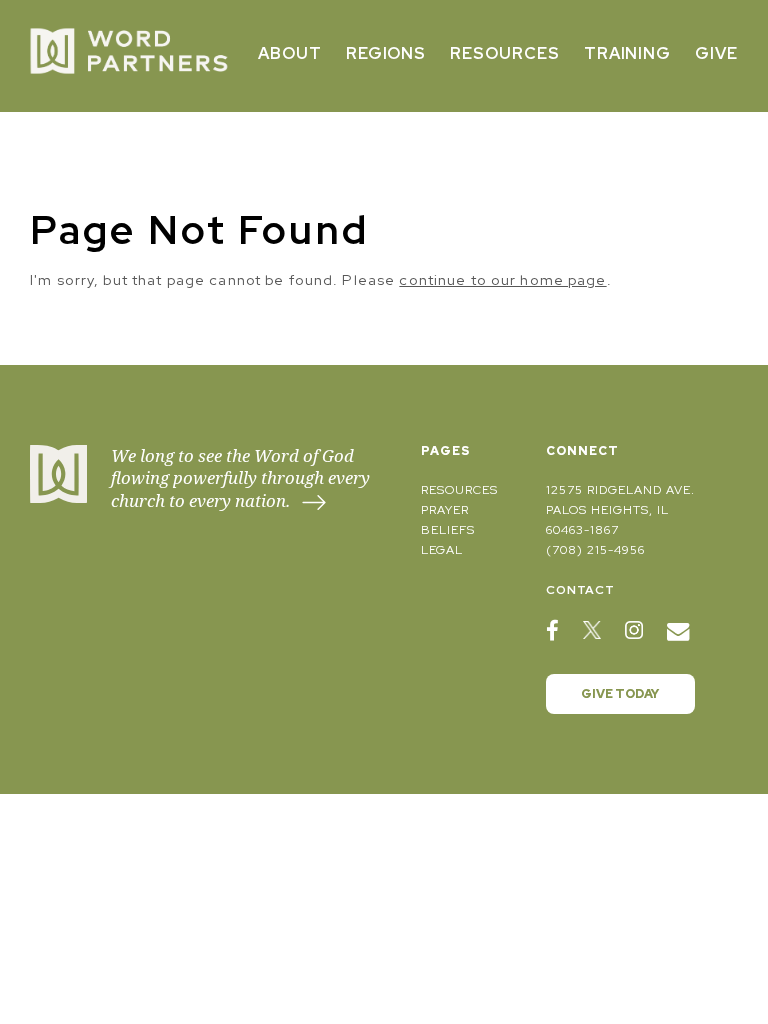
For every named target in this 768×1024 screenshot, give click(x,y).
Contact (580, 590)
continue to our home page (502, 279)
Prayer (445, 510)
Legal (442, 550)
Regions (386, 53)
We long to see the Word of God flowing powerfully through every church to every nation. (240, 478)
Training (628, 53)
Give (716, 53)
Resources (505, 53)
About (290, 53)
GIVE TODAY (620, 694)
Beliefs (448, 530)
